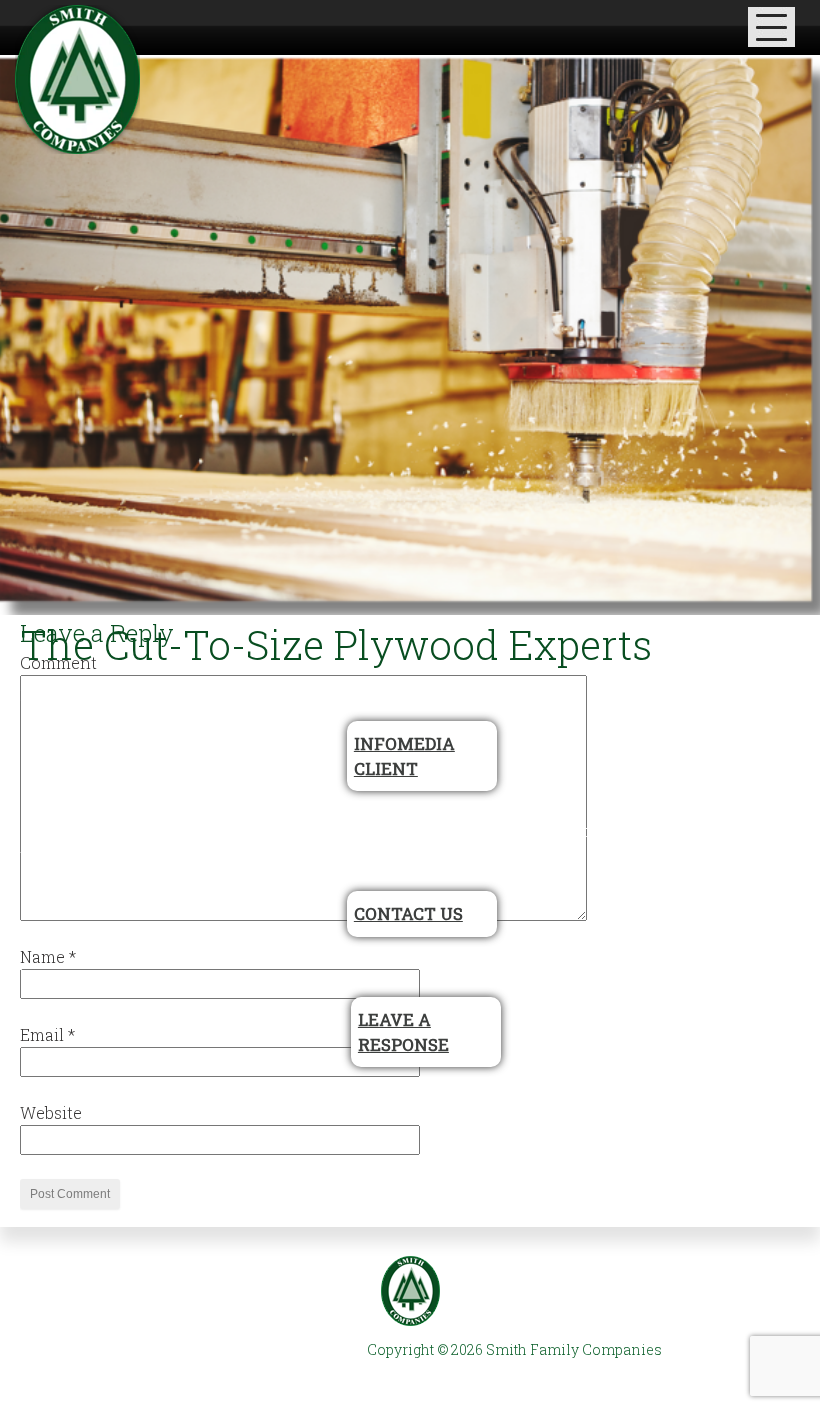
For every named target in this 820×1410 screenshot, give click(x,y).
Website (51, 1112)
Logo (410, 1291)
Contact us (408, 913)
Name (48, 956)
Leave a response (403, 1032)
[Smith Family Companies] (77, 79)
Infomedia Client (404, 756)
